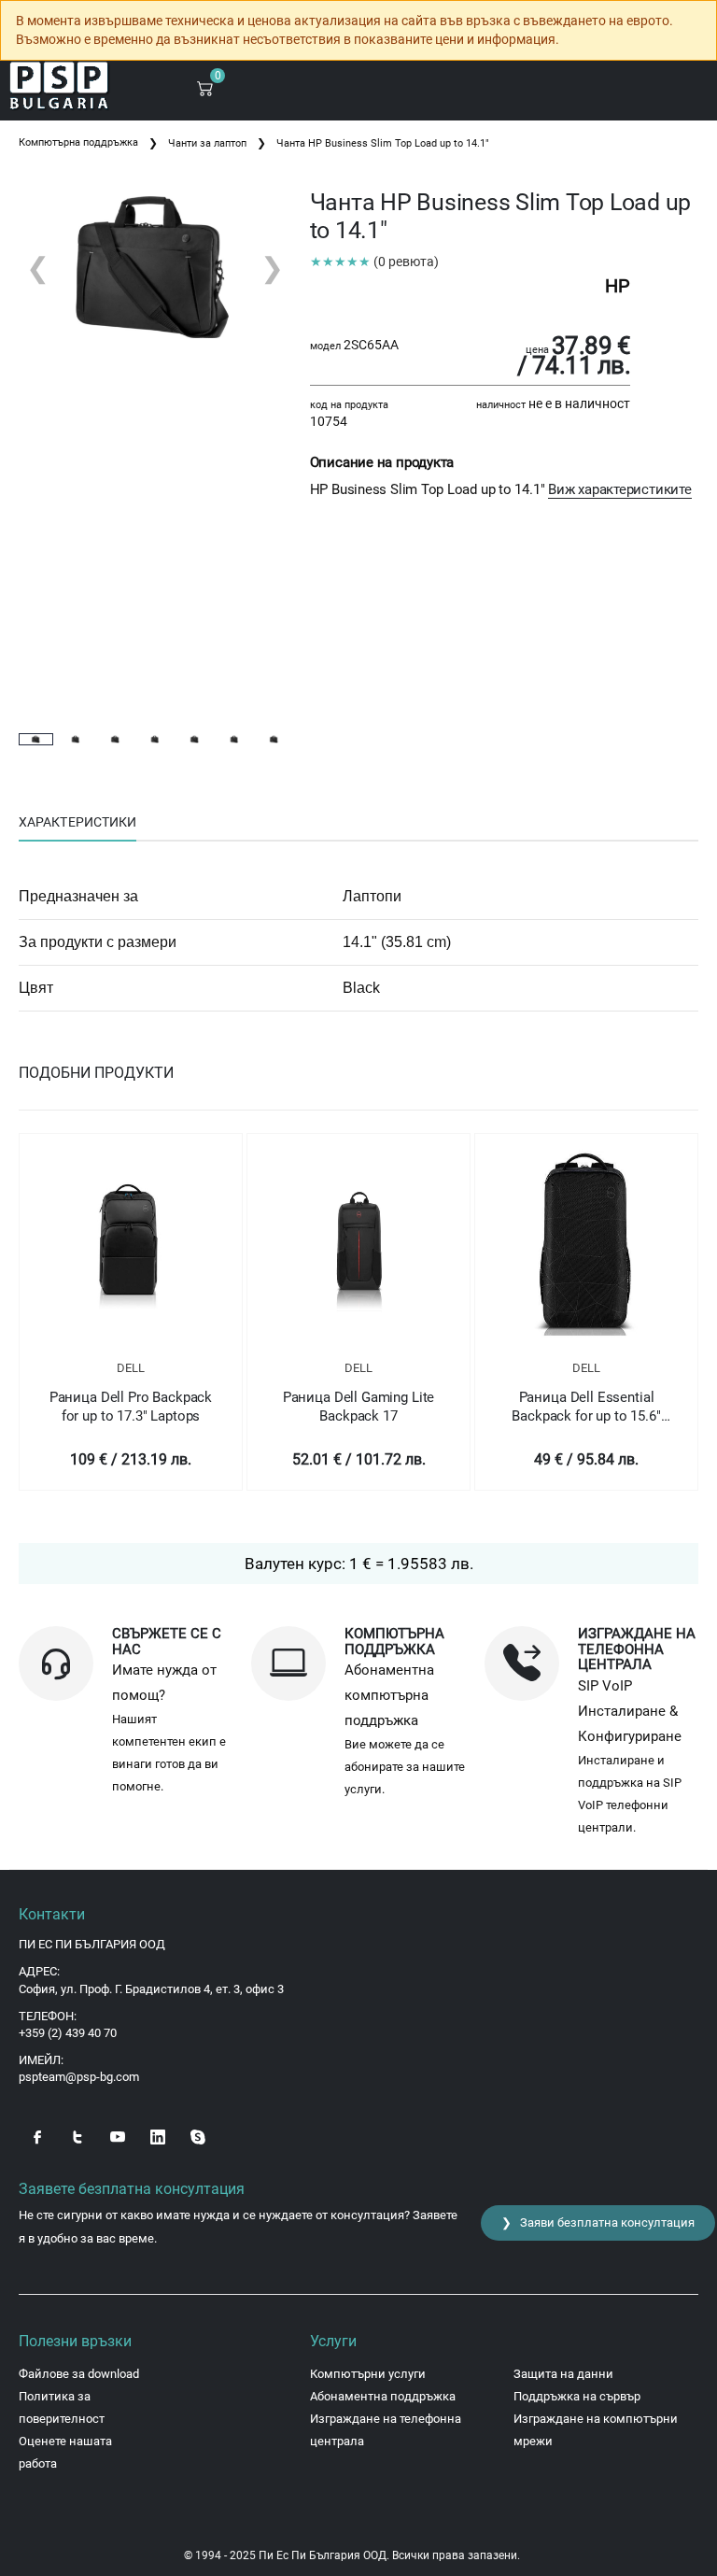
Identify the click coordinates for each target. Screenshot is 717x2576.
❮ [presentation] (38, 268)
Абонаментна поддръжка (383, 2396)
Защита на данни (563, 2374)
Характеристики (77, 822)
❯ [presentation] (272, 268)
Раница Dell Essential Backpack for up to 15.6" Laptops (586, 1408)
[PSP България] (60, 86)
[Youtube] (118, 2135)
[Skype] (198, 2135)
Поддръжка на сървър (577, 2396)
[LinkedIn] (158, 2135)
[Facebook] (37, 2135)
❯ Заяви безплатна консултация (598, 2222)
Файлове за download (79, 2374)
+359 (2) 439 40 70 (68, 2033)
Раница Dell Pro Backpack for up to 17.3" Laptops (131, 1407)
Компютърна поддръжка (78, 142)
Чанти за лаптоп (207, 143)
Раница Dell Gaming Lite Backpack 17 (359, 1407)
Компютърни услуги (368, 2374)
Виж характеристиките (620, 489)
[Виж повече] (131, 1241)
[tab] (77, 823)
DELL (131, 1368)
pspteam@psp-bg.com (79, 2077)
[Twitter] (77, 2135)
